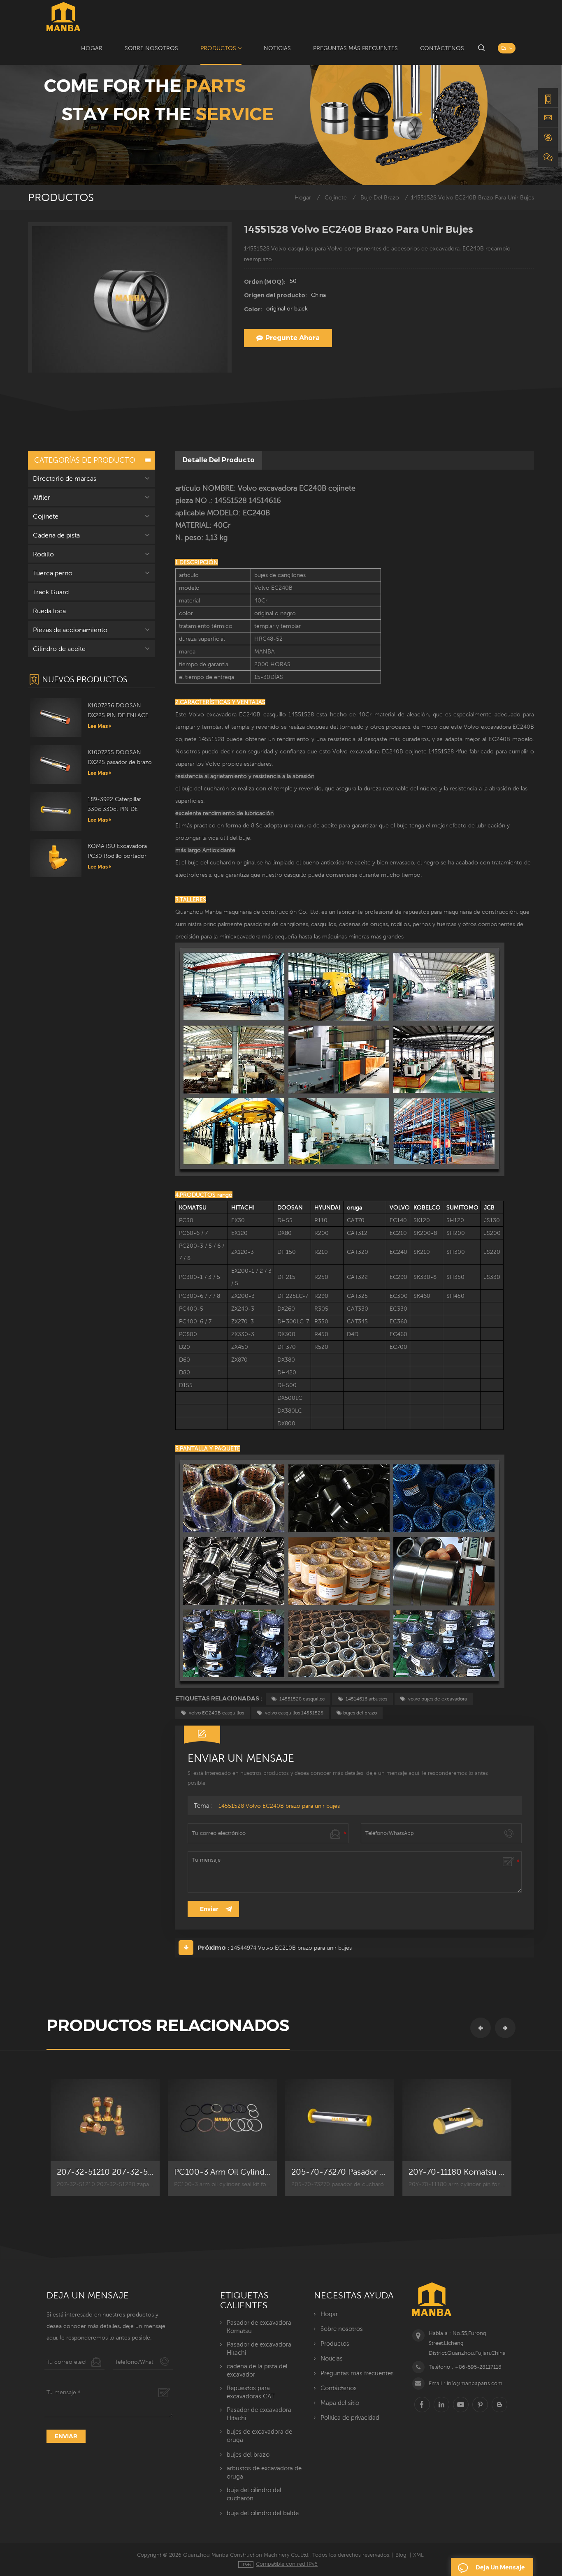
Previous (481, 2028)
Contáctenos (442, 48)
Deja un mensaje (500, 2567)
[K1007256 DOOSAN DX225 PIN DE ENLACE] (56, 717)
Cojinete (336, 198)
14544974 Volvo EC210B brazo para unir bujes (291, 1948)
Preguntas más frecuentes (355, 48)
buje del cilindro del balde (263, 2513)
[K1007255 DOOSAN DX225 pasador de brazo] (56, 764)
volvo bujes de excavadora (437, 1699)
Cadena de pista (56, 535)
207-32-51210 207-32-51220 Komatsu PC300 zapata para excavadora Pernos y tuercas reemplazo (105, 2172)
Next (505, 2028)
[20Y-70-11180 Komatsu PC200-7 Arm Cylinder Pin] (457, 2120)
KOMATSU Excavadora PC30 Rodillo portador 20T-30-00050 (117, 852)
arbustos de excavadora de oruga (264, 2472)
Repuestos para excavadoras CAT (251, 2392)
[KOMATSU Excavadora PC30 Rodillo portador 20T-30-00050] (56, 857)
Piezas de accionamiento (70, 630)
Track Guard (51, 592)
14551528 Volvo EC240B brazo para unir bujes (279, 1806)
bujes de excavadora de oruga (259, 2436)
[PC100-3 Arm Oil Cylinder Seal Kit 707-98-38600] (222, 2120)
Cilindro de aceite (59, 649)
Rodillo (43, 554)
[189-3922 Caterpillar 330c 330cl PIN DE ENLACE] (56, 811)
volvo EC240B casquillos (216, 1713)
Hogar (92, 48)
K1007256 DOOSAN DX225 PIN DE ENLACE (118, 710)
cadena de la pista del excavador (257, 2370)
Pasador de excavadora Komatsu (259, 2327)
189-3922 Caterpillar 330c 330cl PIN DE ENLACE (114, 805)
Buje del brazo (380, 198)
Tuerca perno (53, 573)
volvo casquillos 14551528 (294, 1713)
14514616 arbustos (366, 1699)
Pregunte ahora (293, 338)
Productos (218, 48)
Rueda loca (49, 611)
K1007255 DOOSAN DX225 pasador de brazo (120, 757)
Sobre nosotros (151, 48)
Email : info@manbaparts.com (466, 2383)
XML (418, 2555)
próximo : (213, 1947)
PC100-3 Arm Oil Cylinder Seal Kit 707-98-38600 (222, 2172)
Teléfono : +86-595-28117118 (465, 2367)
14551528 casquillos (301, 1699)
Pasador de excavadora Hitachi (259, 2348)
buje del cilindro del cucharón (254, 2494)
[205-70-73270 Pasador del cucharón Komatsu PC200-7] (340, 2120)
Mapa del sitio (340, 2403)
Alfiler (42, 497)
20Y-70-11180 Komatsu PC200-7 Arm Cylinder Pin (457, 2172)
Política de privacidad (350, 2417)
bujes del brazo (360, 1713)
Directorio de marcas (65, 478)
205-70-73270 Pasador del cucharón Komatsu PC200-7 (340, 2172)
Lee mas (98, 726)
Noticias (277, 48)
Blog (401, 2555)
